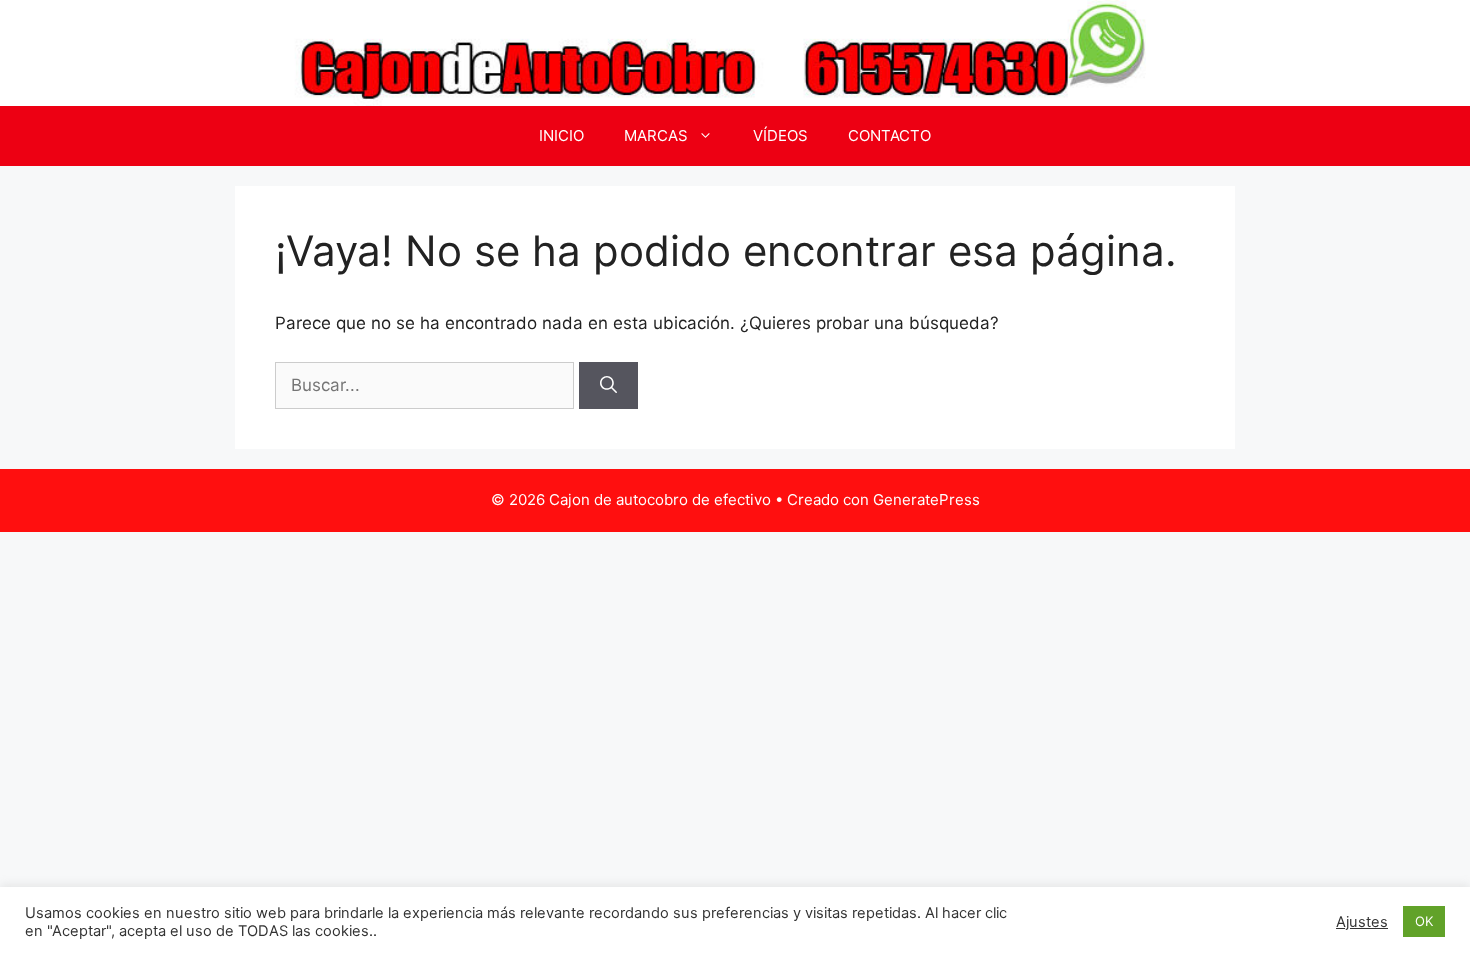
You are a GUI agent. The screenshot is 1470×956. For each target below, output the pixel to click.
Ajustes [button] (1362, 922)
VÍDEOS (780, 135)
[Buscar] (608, 386)
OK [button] (1424, 921)
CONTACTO (889, 135)
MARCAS (656, 135)
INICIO (561, 135)
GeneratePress (926, 499)
